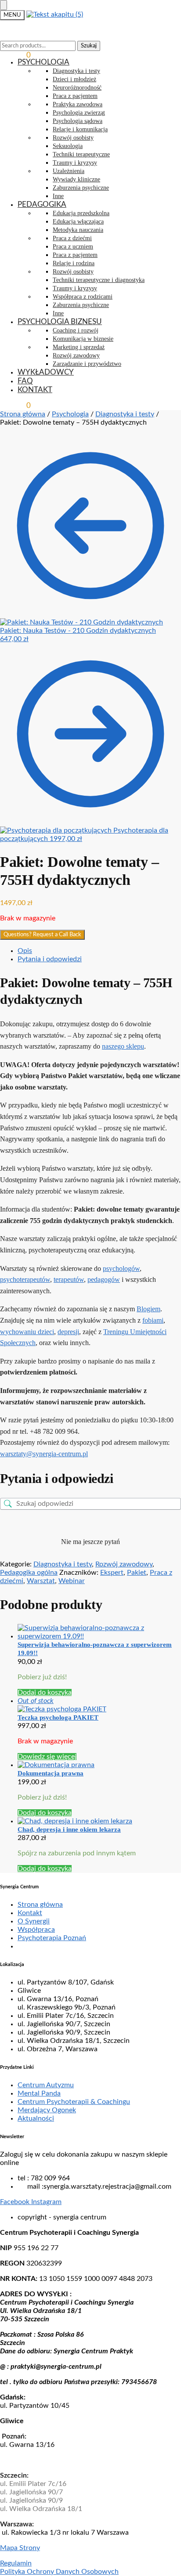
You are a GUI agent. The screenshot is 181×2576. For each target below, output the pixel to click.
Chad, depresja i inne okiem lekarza (69, 1829)
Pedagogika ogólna (29, 1573)
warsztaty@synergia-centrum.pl (44, 1454)
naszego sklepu (123, 1046)
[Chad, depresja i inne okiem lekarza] (99, 1821)
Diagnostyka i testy (125, 414)
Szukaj (89, 46)
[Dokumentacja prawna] (99, 1765)
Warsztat (41, 1581)
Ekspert (112, 1573)
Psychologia (70, 414)
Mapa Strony (20, 2548)
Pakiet (137, 1573)
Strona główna (23, 414)
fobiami (153, 1320)
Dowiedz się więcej (47, 1757)
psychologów (121, 1268)
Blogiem (148, 1309)
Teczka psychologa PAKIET (58, 1717)
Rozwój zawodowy (124, 1564)
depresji (68, 1332)
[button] (15, 55)
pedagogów (104, 1279)
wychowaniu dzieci (27, 1332)
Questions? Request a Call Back (42, 934)
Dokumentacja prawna (51, 1773)
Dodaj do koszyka (45, 1692)
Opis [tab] (25, 951)
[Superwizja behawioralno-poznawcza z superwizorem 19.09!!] (99, 1632)
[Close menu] (4, 5)
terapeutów (69, 1279)
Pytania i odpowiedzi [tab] (50, 959)
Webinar (72, 1581)
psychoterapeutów (25, 1279)
